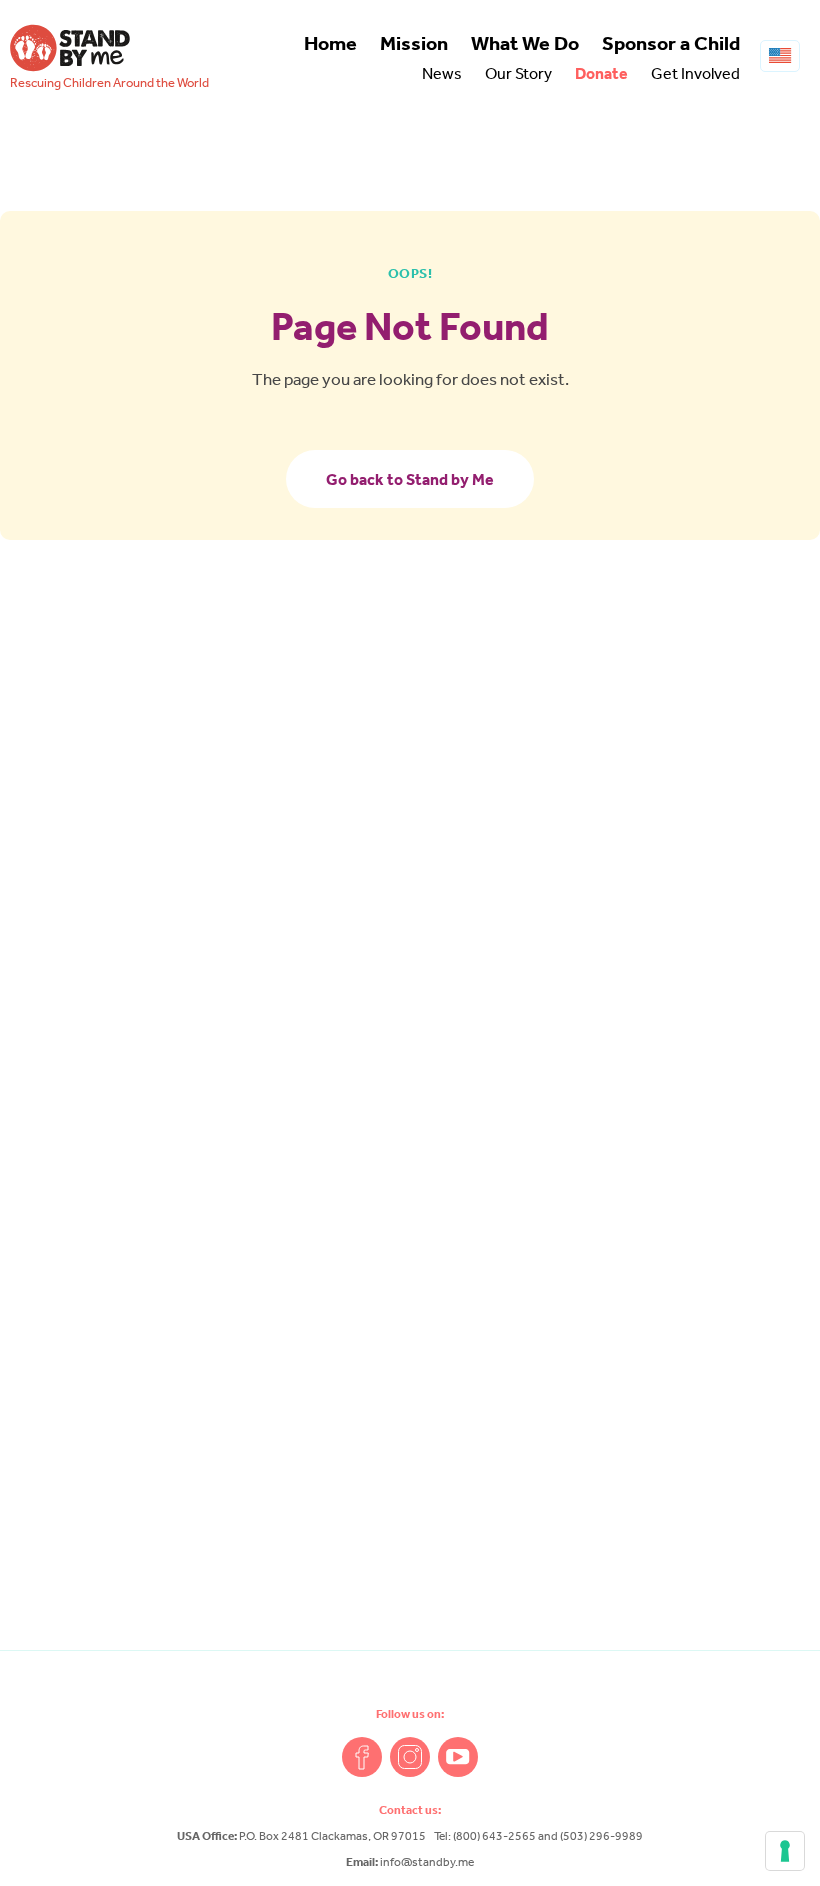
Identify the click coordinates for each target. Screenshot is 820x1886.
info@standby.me (427, 1862)
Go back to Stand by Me (410, 479)
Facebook (362, 1757)
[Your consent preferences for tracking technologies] (785, 1851)
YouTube (458, 1757)
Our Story (518, 73)
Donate (601, 73)
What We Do (525, 43)
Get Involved (695, 73)
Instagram (410, 1757)
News (442, 73)
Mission (414, 43)
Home (330, 43)
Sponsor (671, 43)
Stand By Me (70, 48)
